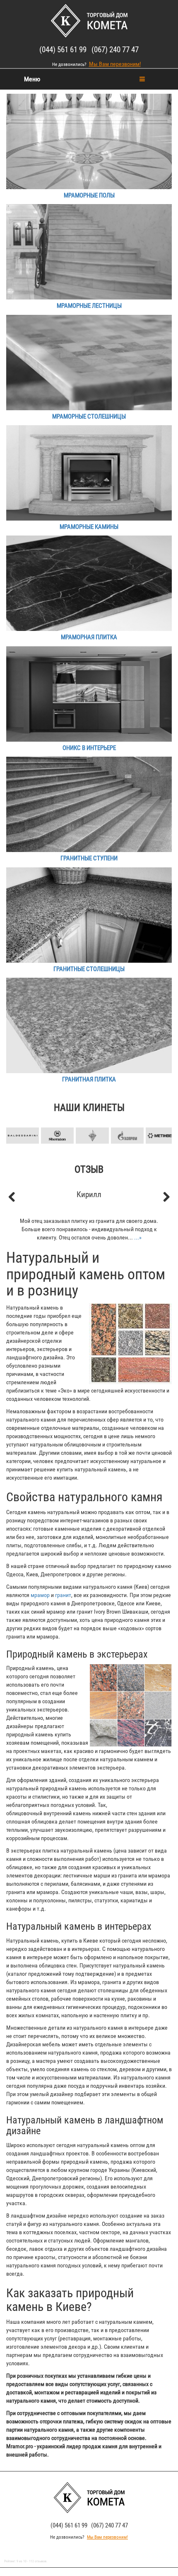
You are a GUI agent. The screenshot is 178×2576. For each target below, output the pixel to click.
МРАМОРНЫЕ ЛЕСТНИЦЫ (89, 306)
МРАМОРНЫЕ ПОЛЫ (89, 195)
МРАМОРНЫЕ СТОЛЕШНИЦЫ (89, 416)
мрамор (40, 1595)
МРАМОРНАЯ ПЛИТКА (89, 637)
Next (161, 1122)
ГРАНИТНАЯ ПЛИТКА (89, 1079)
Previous (17, 1122)
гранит (63, 1595)
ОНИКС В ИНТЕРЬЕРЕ (89, 748)
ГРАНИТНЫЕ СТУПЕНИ (89, 858)
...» (138, 1237)
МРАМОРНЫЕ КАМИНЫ (89, 527)
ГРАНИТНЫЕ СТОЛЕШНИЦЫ (89, 969)
